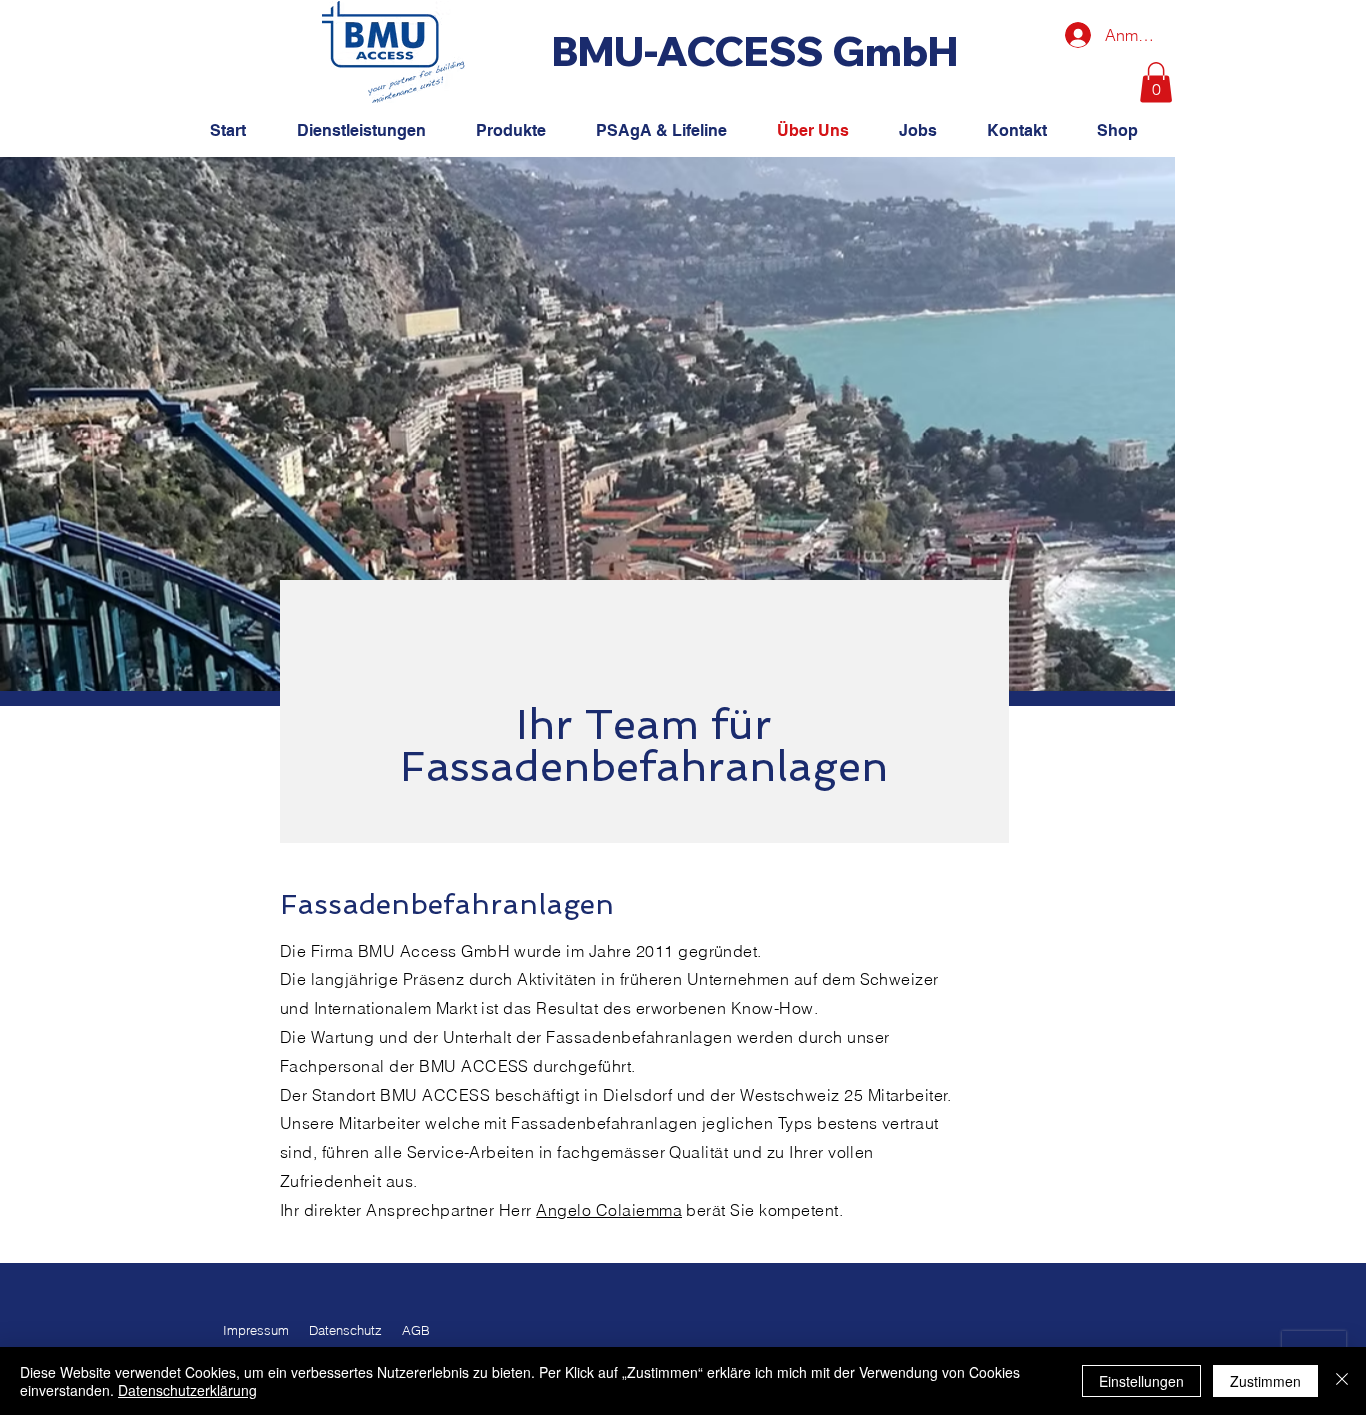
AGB (416, 1330)
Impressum (256, 1330)
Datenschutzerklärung (187, 1390)
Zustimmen (1265, 1381)
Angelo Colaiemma (609, 1210)
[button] (1156, 82)
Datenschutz (345, 1330)
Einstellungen (1141, 1381)
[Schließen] (1342, 1381)
